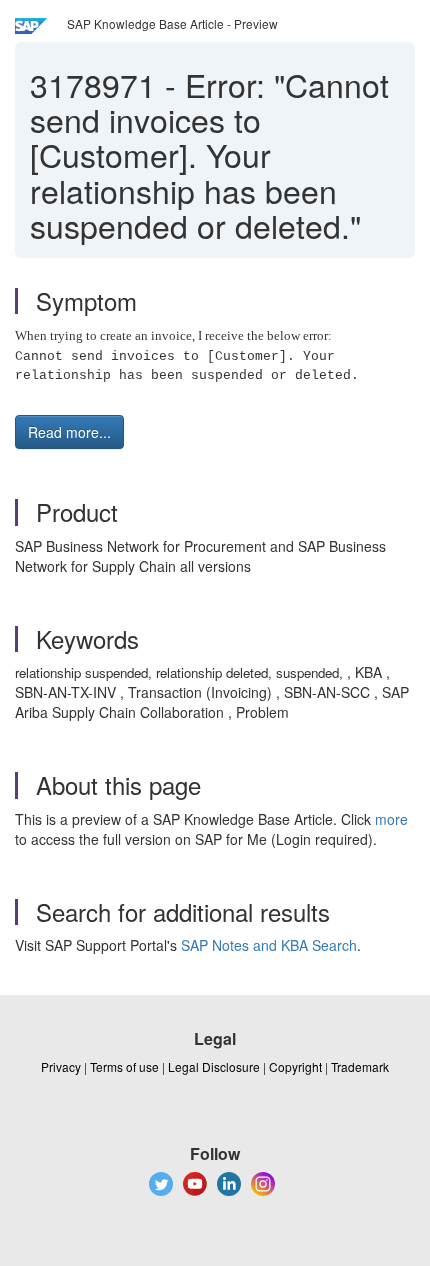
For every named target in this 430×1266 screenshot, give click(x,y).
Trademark (360, 1066)
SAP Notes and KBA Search (269, 945)
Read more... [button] (69, 432)
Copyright (295, 1066)
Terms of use (124, 1066)
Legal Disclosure (214, 1066)
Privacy (61, 1066)
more (391, 819)
